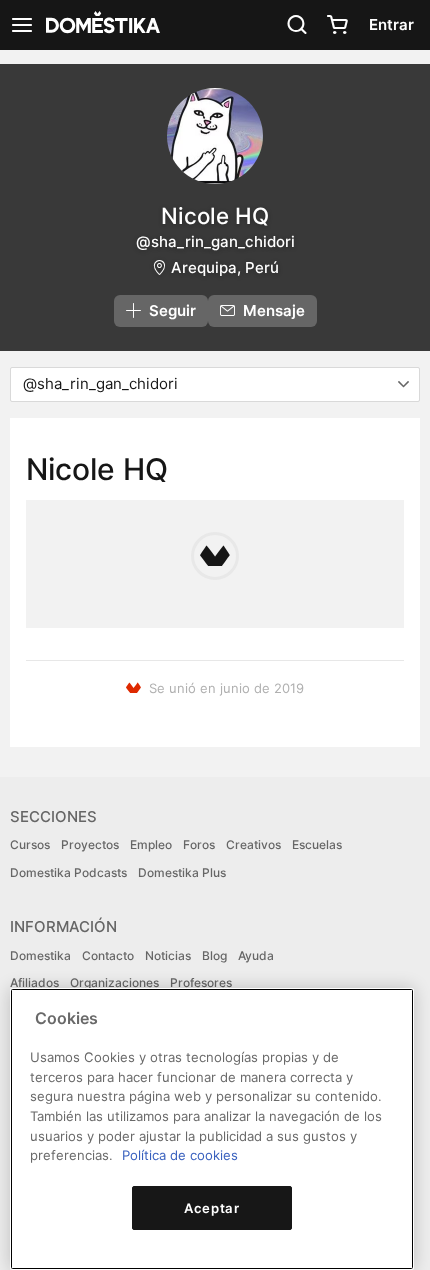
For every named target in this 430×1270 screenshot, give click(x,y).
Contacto (108, 955)
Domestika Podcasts (68, 872)
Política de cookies (180, 1155)
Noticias (168, 955)
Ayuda (256, 955)
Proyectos (90, 844)
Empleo (151, 844)
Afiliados (34, 982)
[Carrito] (337, 25)
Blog (214, 955)
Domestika (40, 955)
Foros (199, 844)
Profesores (201, 982)
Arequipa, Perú (225, 267)
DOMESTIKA (101, 25)
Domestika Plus (182, 872)
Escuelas (317, 844)
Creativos (253, 844)
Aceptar (212, 1208)
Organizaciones (114, 982)
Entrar (391, 24)
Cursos (30, 844)
